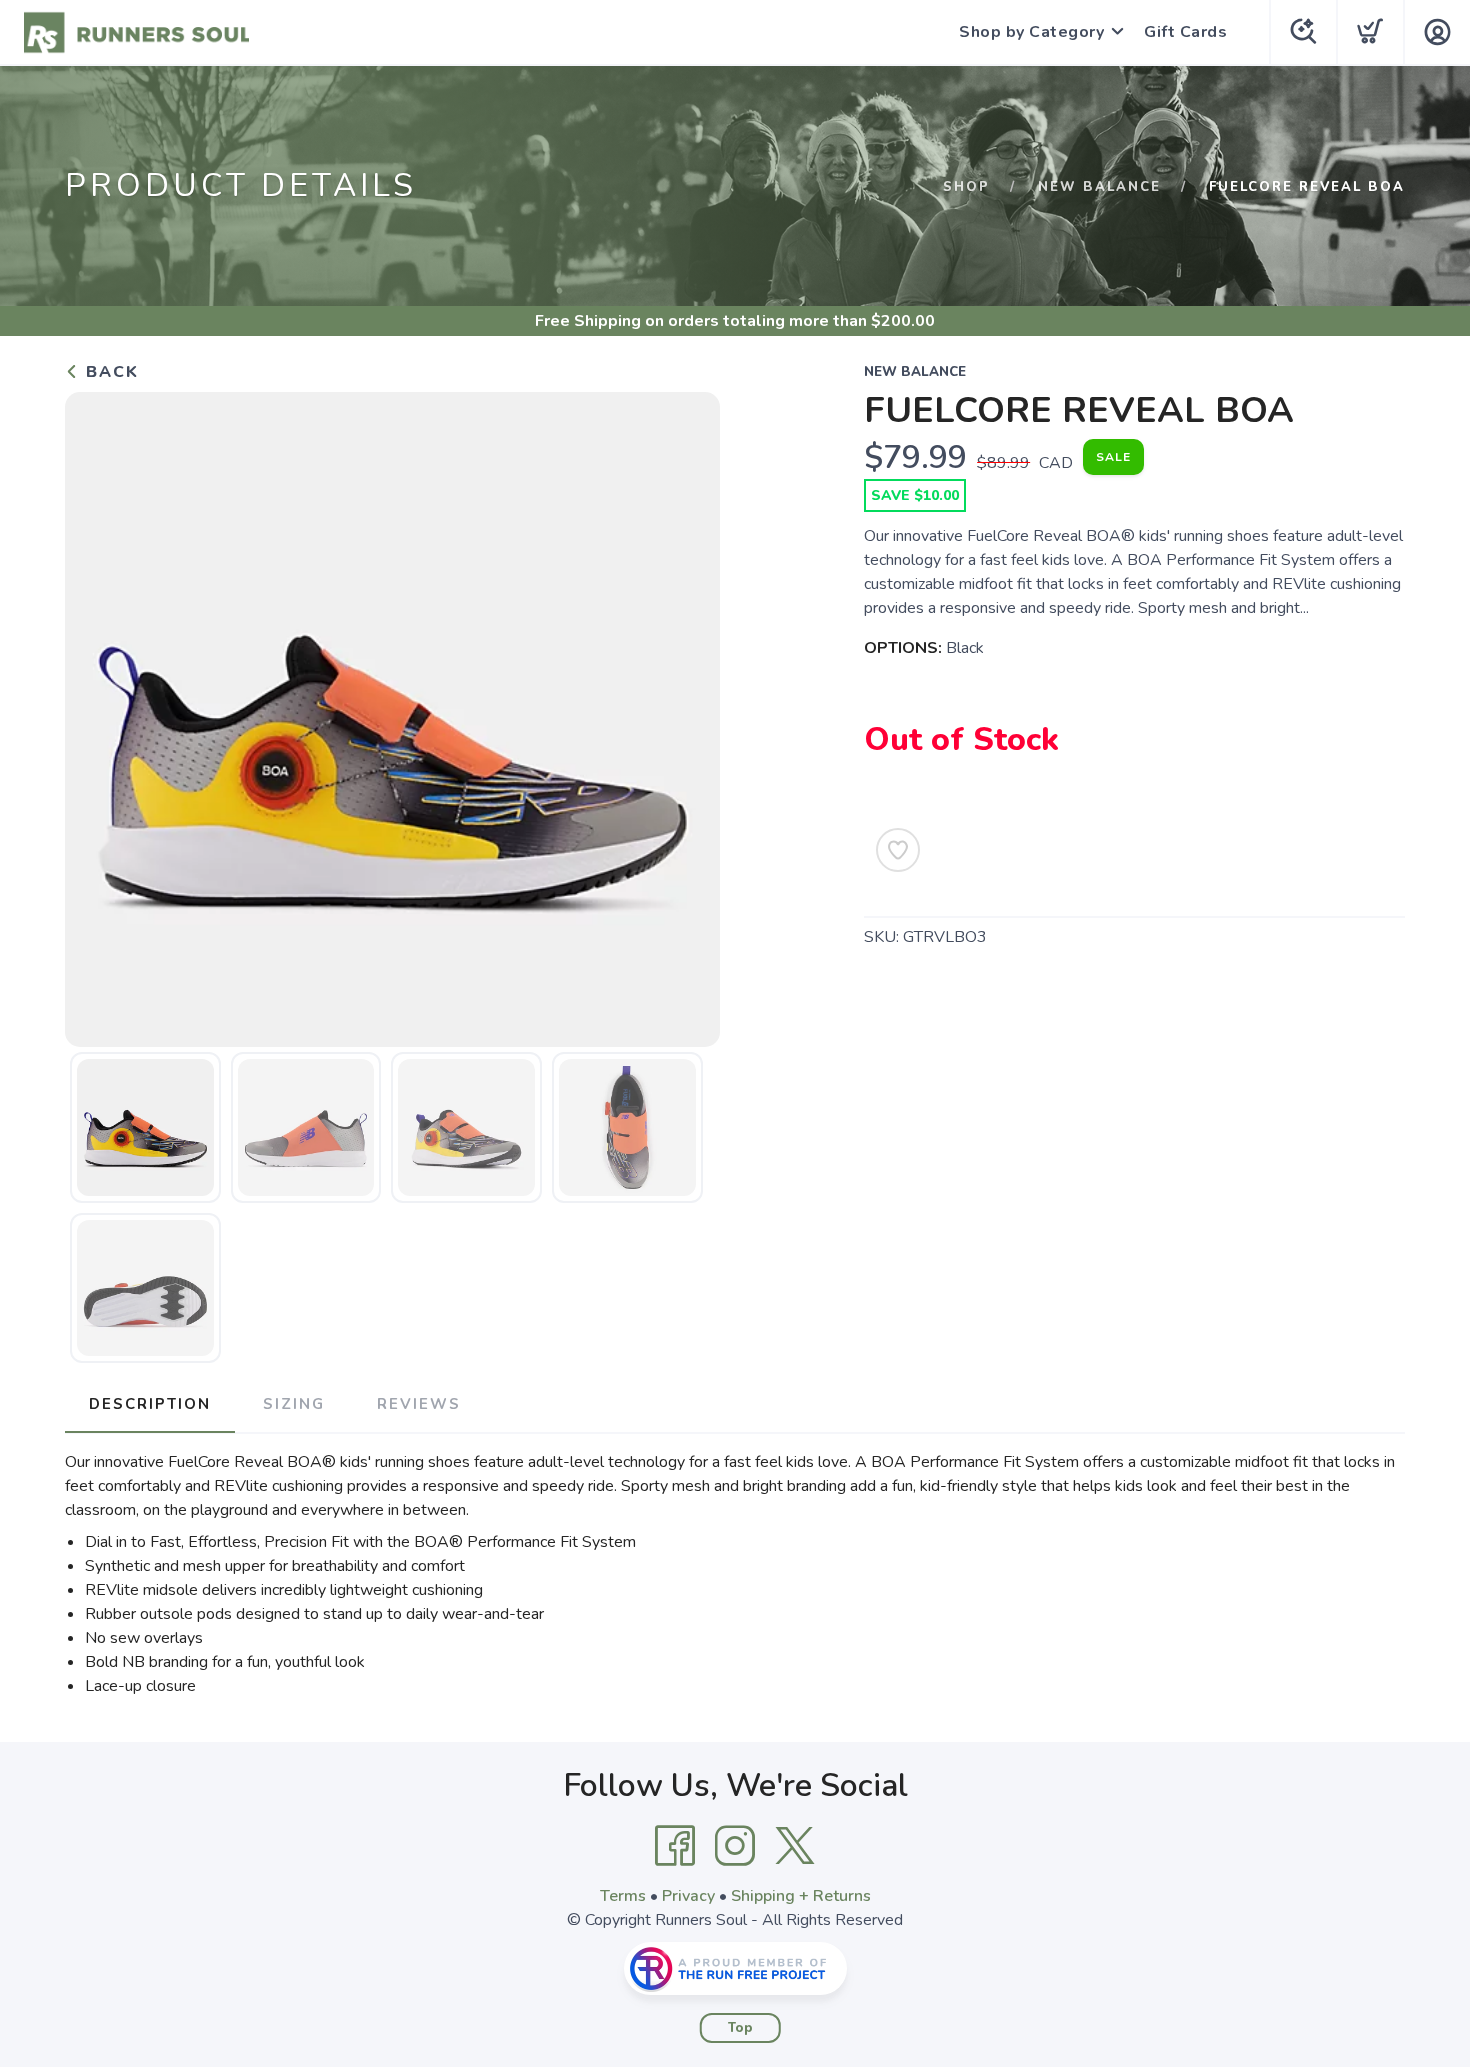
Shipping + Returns (801, 1896)
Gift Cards (1185, 32)
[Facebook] (675, 1846)
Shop (966, 187)
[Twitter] (795, 1846)
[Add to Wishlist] (898, 850)
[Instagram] (735, 1846)
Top (740, 2028)
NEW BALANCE (1099, 187)
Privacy (688, 1896)
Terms (623, 1896)
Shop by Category (1031, 32)
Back (109, 372)
